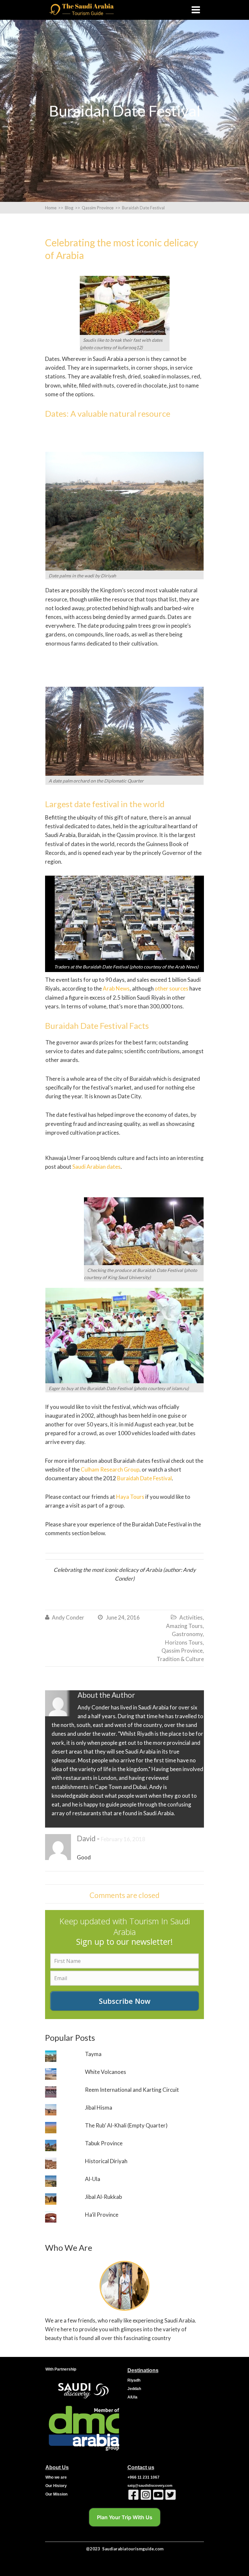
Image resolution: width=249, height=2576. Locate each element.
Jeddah (134, 2389)
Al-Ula (93, 2179)
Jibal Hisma (99, 2108)
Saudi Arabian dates (96, 1167)
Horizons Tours (184, 1642)
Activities (191, 1617)
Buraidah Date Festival (144, 1478)
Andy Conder (68, 1617)
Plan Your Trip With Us (125, 2517)
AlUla (132, 2397)
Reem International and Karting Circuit (132, 2090)
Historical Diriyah (106, 2161)
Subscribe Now (125, 2001)
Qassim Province (182, 1651)
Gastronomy (187, 1634)
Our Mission (56, 2494)
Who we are (56, 2477)
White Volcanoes (106, 2072)
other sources (172, 988)
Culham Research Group (110, 1469)
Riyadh (134, 2380)
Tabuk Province (104, 2143)
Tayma (93, 2054)
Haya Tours (130, 1497)
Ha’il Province (102, 2215)
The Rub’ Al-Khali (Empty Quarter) (126, 2125)
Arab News (116, 988)
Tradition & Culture (180, 1659)
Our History (56, 2486)
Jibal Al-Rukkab (103, 2197)
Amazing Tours (184, 1626)
